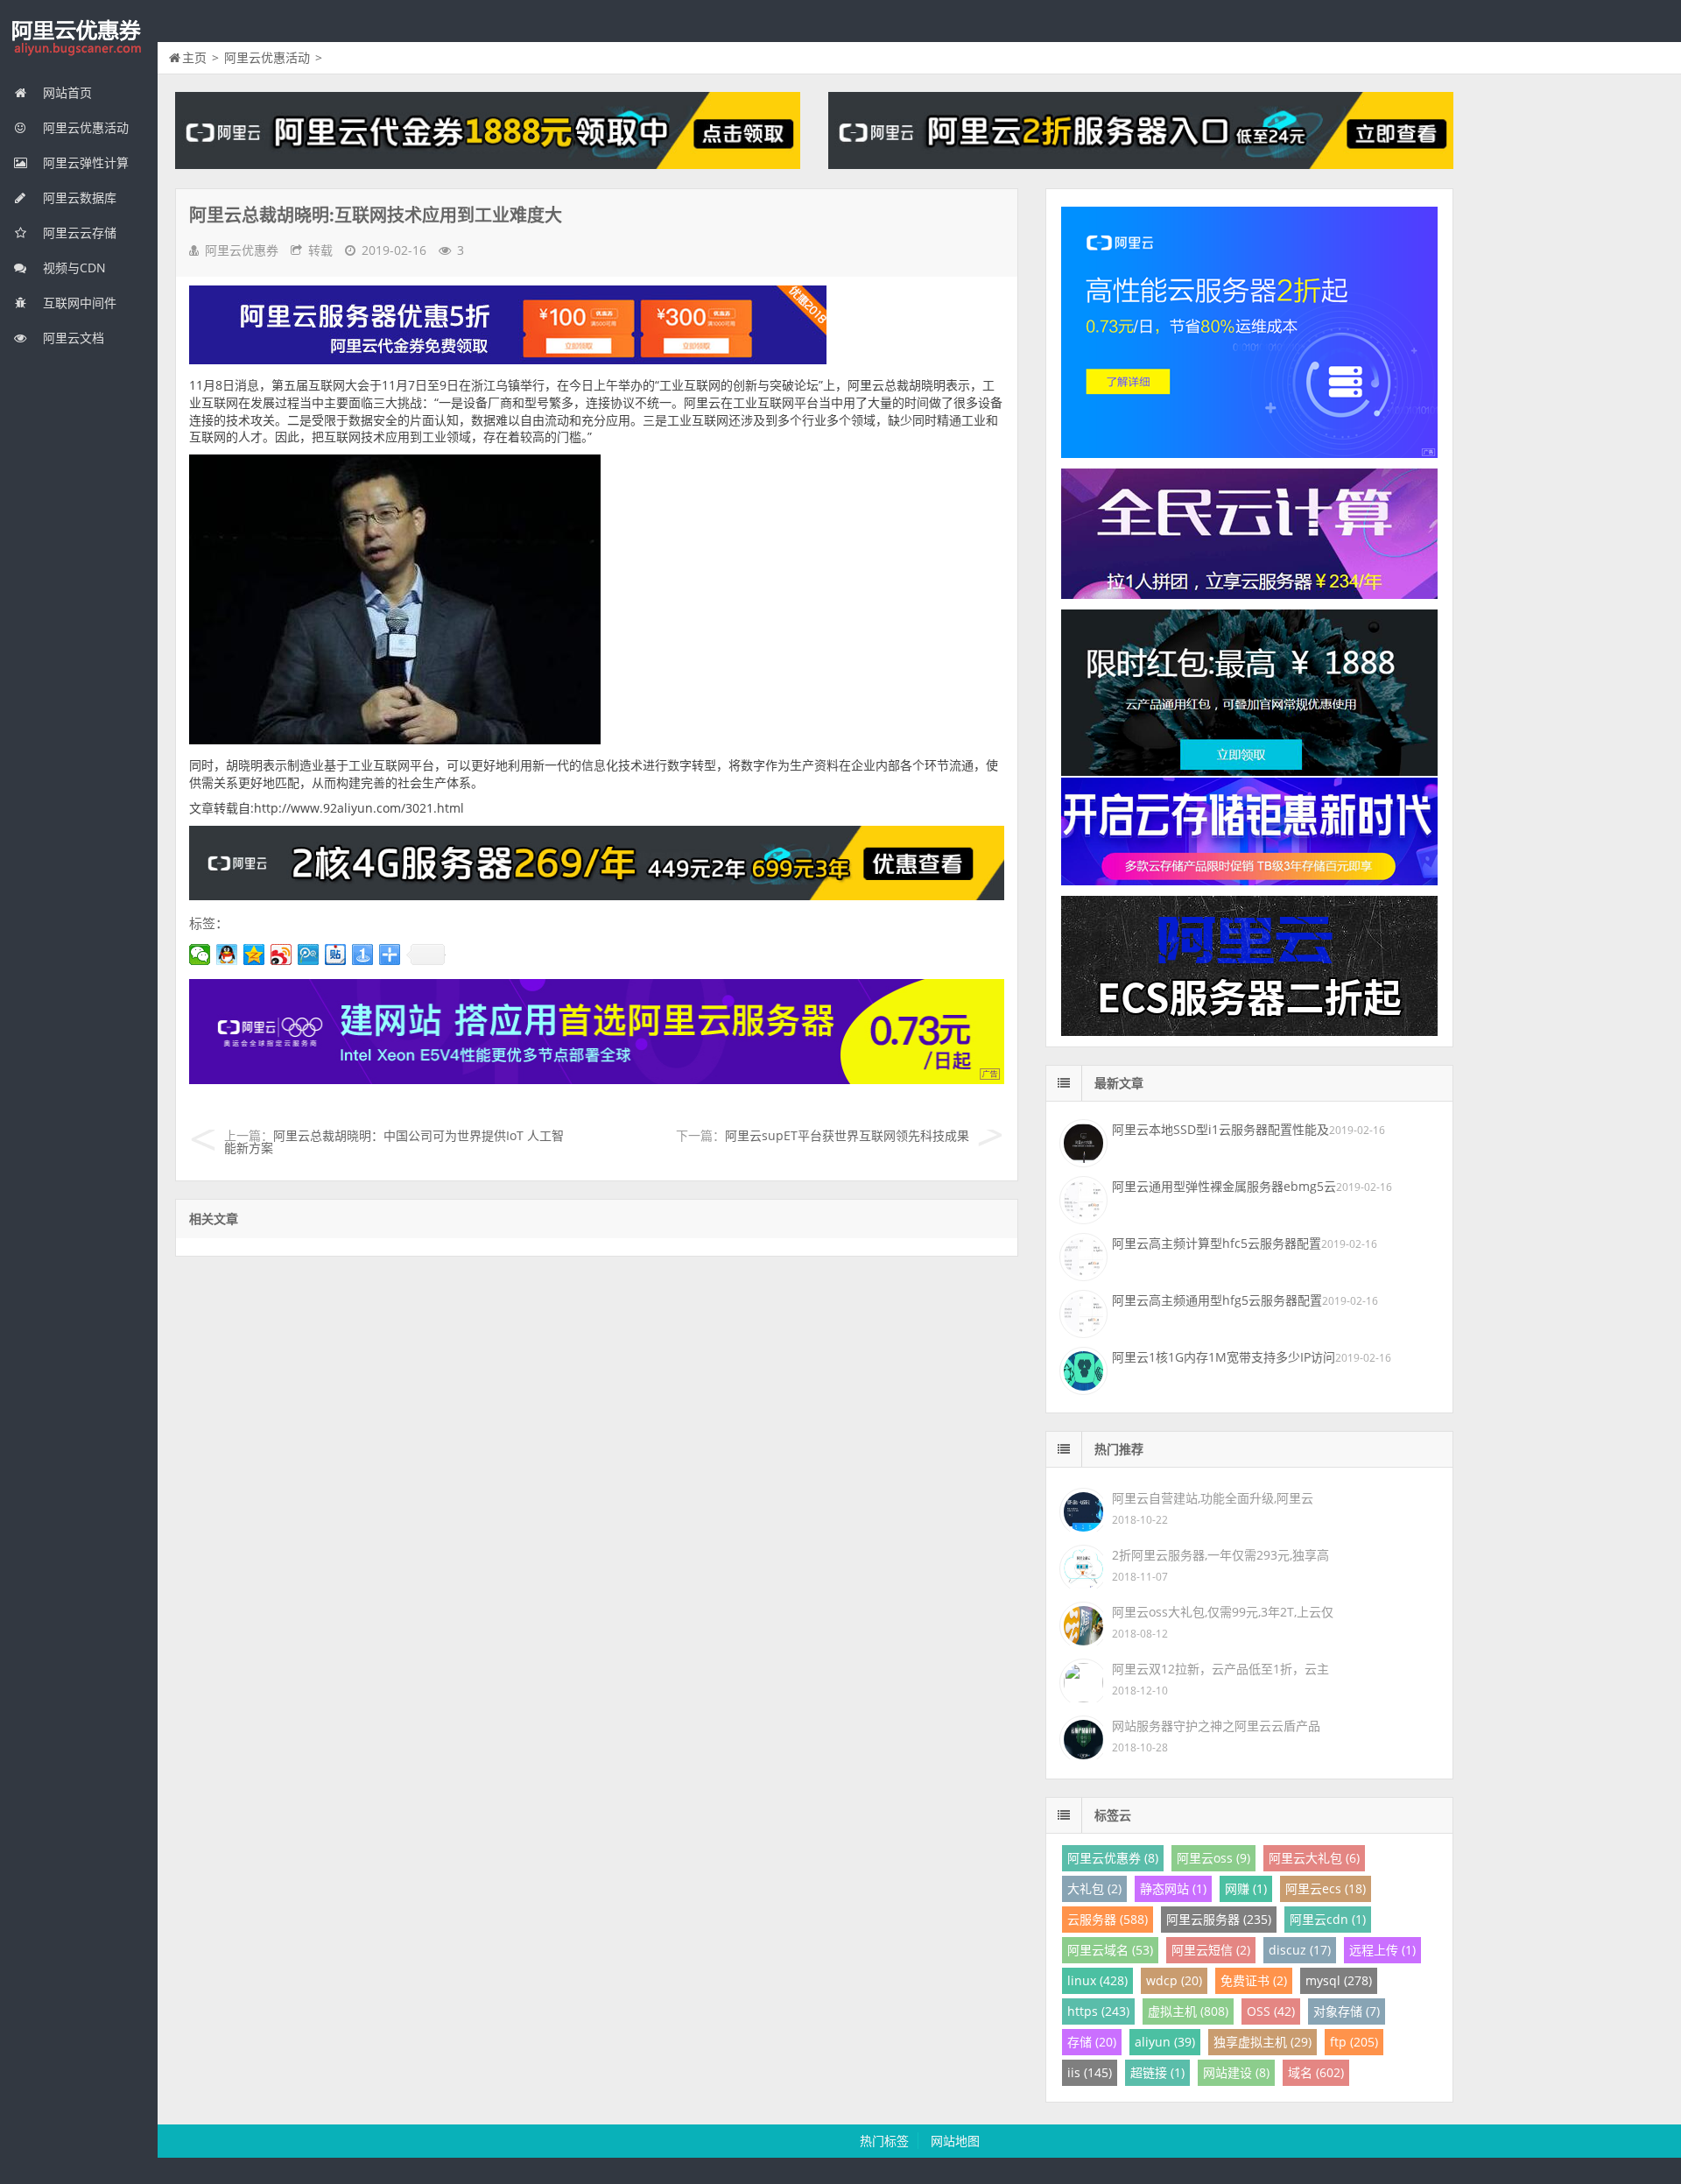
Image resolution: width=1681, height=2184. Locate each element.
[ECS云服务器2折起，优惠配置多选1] (597, 1079)
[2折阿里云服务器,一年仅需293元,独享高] (1081, 1565)
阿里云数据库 (78, 197)
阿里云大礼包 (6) (1314, 1858)
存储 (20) (1092, 2042)
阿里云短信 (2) (1211, 1950)
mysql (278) (1339, 1980)
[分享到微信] (200, 955)
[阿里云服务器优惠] (597, 895)
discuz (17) (1300, 1950)
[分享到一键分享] (363, 955)
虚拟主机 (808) (1188, 2011)
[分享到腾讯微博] (309, 955)
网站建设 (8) (1236, 2072)
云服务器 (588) (1108, 1919)
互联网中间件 (78, 303)
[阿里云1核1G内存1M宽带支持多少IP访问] (1081, 1369)
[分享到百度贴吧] (336, 955)
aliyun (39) (1165, 2042)
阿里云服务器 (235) (1219, 1919)
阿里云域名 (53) (1110, 1950)
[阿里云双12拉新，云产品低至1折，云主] (1081, 1679)
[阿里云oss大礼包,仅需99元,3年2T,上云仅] (1081, 1622)
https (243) (1098, 2011)
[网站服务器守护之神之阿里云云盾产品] (1081, 1736)
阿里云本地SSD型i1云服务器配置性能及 (1220, 1129)
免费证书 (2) (1254, 1980)
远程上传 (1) (1382, 1950)
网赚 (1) (1246, 1888)
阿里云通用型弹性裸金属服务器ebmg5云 (1224, 1186)
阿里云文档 (72, 338)
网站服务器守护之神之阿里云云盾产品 (1216, 1726)
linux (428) (1097, 1980)
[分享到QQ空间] (254, 955)
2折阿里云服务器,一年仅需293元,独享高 (1220, 1555)
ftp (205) (1354, 2042)
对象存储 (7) (1347, 2011)
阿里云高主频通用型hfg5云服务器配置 (1217, 1300)
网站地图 (955, 2141)
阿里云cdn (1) (1328, 1919)
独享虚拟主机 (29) (1263, 2042)
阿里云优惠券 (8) (1113, 1858)
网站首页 (66, 92)
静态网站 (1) (1173, 1888)
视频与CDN (73, 268)
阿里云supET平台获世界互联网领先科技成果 (847, 1135)
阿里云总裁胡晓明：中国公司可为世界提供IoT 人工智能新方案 (394, 1141)
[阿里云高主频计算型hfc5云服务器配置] (1081, 1255)
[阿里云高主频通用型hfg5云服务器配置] (1081, 1312)
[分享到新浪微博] (281, 955)
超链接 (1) (1157, 2072)
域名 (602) (1316, 2072)
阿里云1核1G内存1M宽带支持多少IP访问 (1224, 1357)
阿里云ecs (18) (1326, 1888)
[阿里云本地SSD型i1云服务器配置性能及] (1081, 1141)
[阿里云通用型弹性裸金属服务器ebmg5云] (1081, 1198)
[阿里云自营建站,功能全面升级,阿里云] (1081, 1508)
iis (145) (1090, 2072)
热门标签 (884, 2141)
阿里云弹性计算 (84, 162)
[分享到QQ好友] (227, 955)
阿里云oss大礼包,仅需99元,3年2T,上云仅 (1223, 1612)
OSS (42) (1271, 2011)
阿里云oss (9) (1213, 1858)
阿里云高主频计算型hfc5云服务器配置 (1217, 1243)
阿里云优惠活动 (84, 127)
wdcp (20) (1174, 1980)
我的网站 (79, 39)
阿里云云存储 (78, 232)
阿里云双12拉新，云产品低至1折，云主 (1220, 1669)
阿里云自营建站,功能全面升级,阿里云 (1213, 1498)
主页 (194, 57)
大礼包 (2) (1094, 1888)
